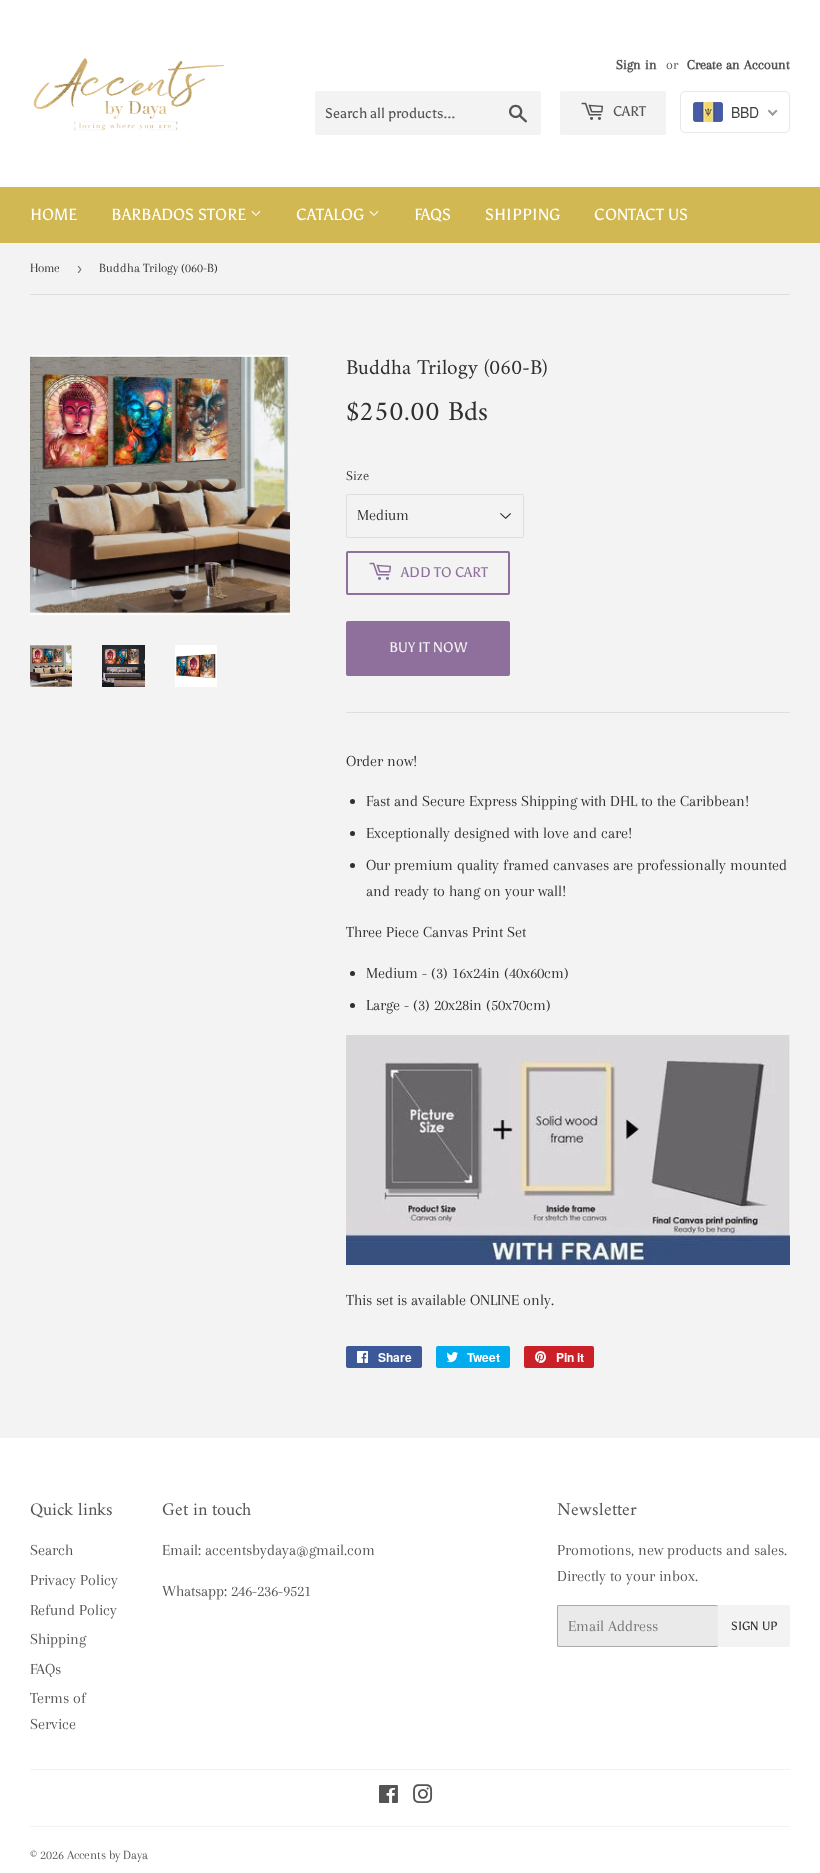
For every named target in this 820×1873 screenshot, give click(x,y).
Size (357, 475)
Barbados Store (180, 214)
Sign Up (754, 1626)
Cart (628, 111)
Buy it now (428, 647)
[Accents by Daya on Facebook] (388, 1797)
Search (51, 1550)
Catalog (332, 214)
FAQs (432, 214)
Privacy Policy (74, 1580)
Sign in (636, 64)
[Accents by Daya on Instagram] (423, 1797)
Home (53, 214)
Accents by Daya (107, 1855)
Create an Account (738, 64)
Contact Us (641, 214)
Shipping (522, 214)
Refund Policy (73, 1610)
